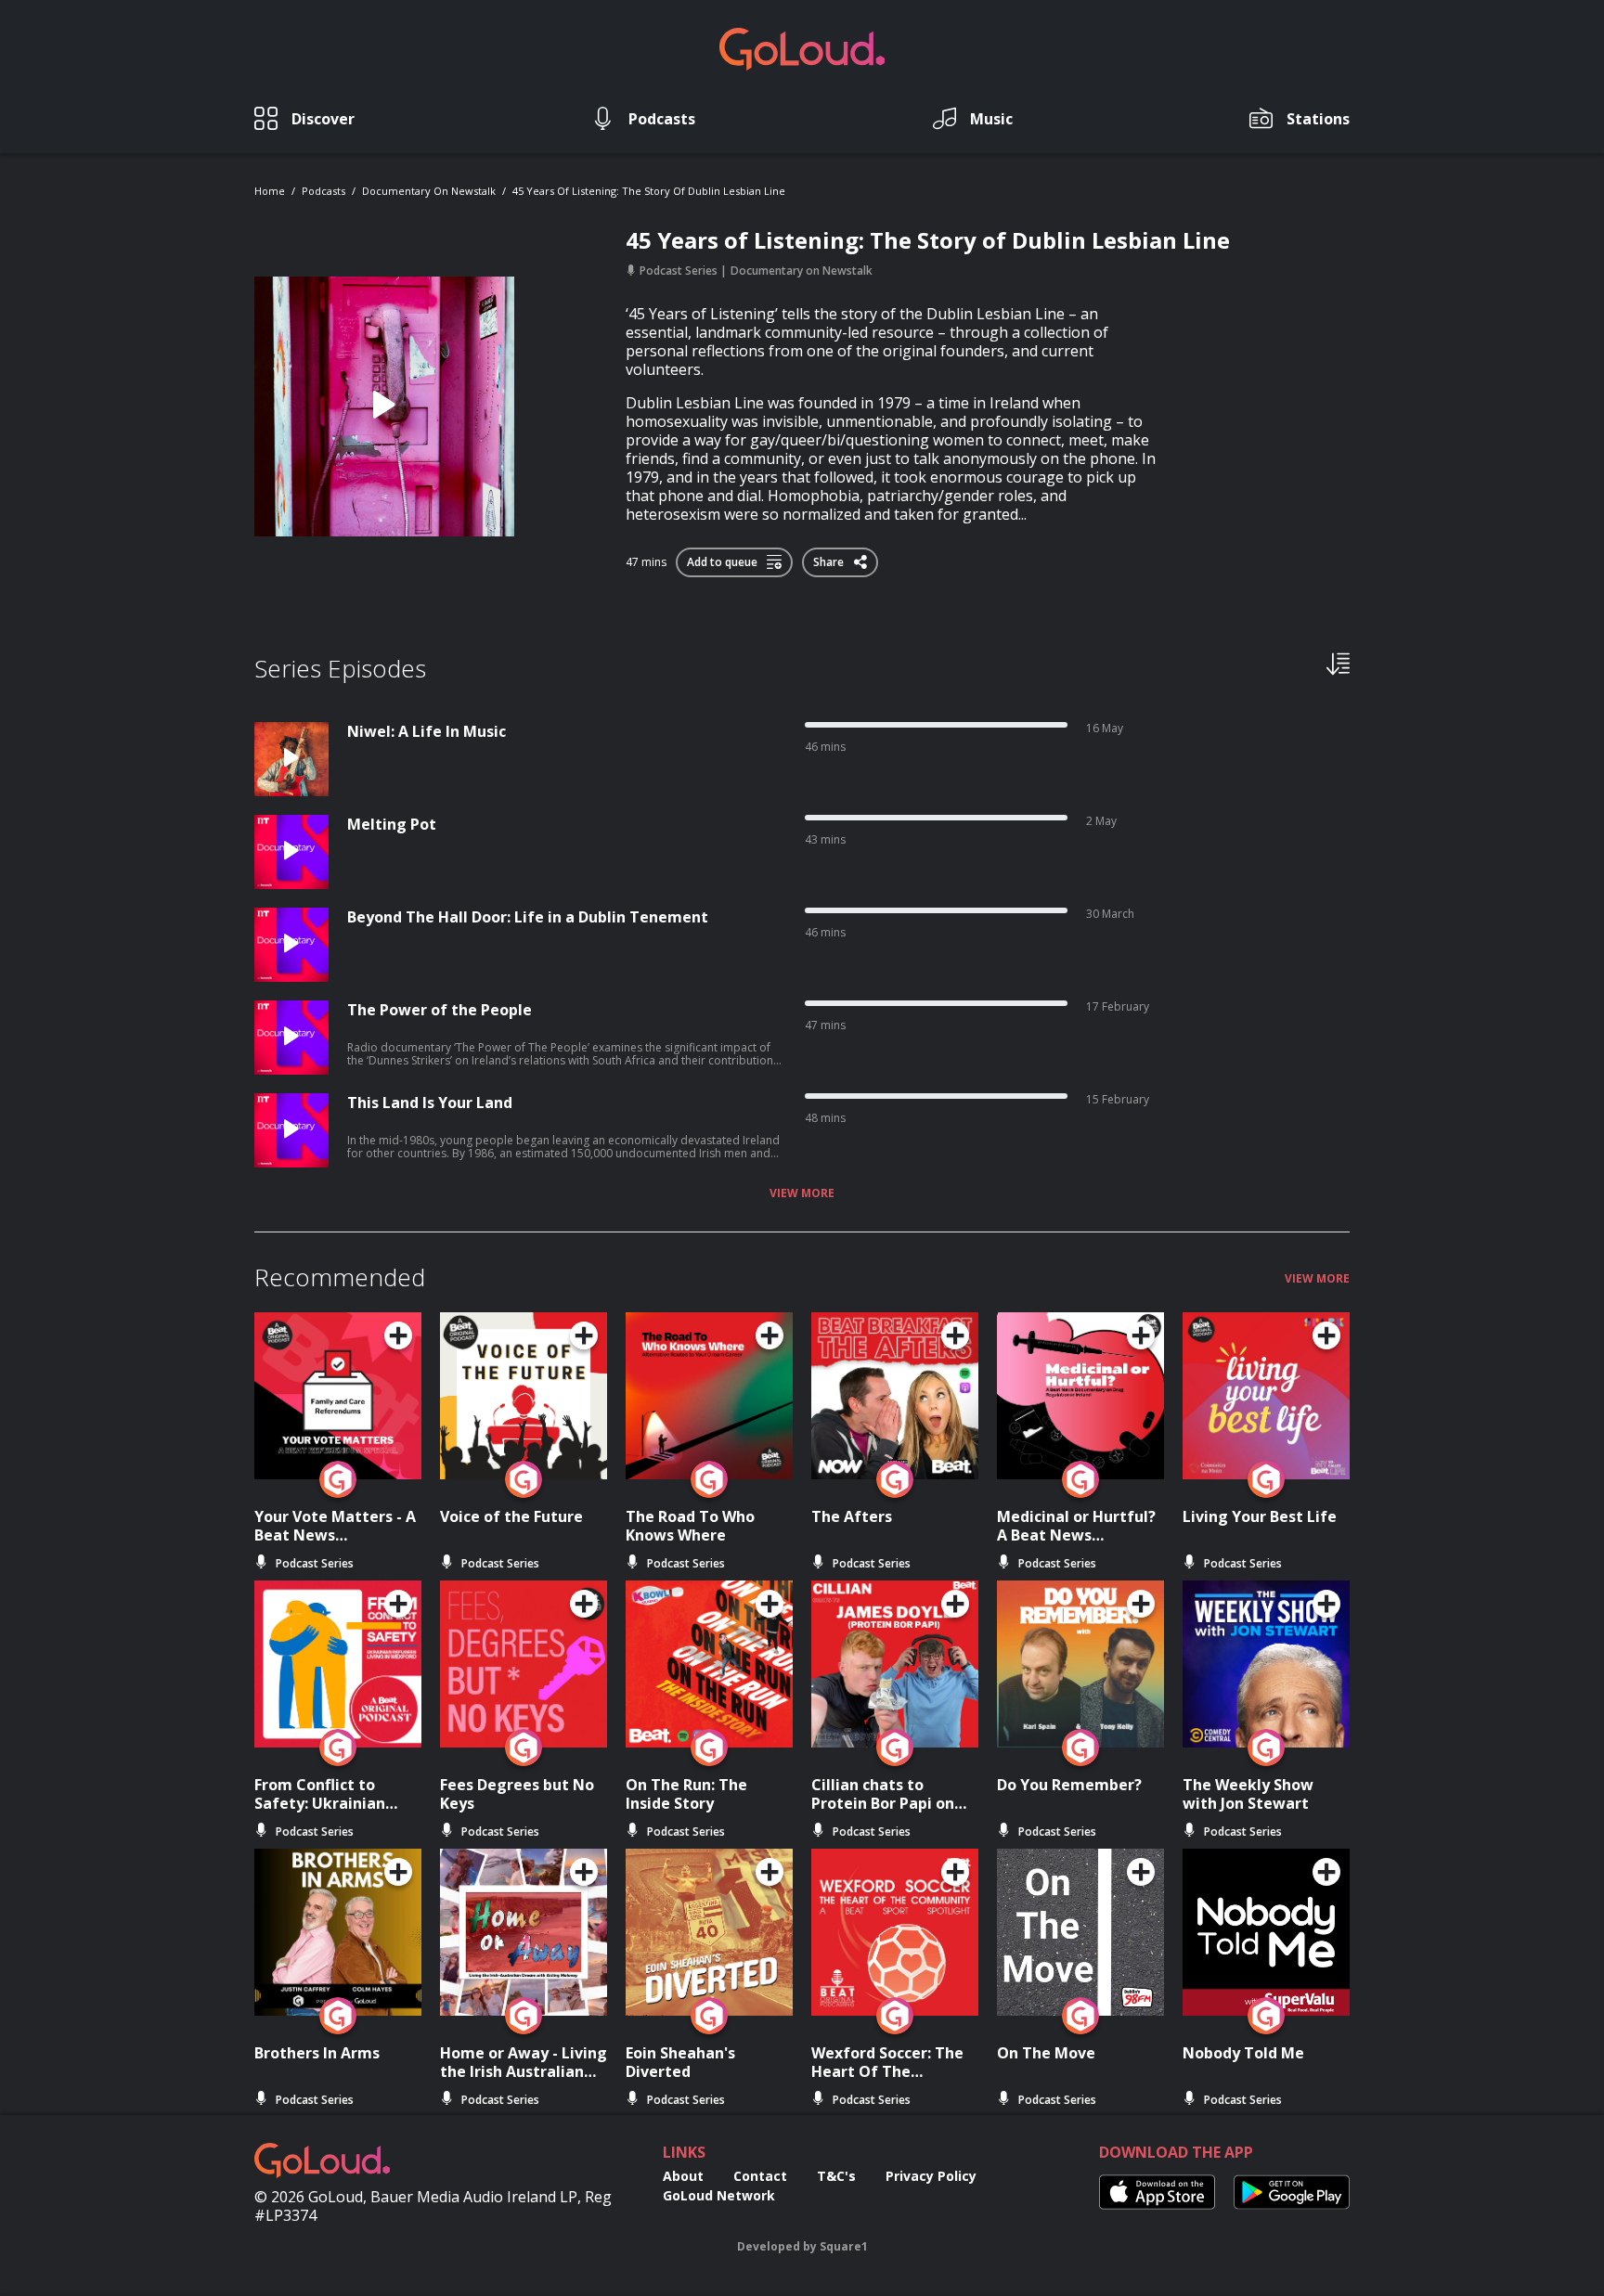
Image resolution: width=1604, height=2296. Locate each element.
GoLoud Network (719, 2195)
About (683, 2176)
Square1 (844, 2246)
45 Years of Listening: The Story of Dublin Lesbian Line (649, 191)
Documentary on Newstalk (429, 191)
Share (830, 559)
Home (270, 191)
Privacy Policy (931, 2176)
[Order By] (1338, 663)
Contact (760, 2176)
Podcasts (323, 191)
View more (802, 1193)
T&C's (836, 2176)
